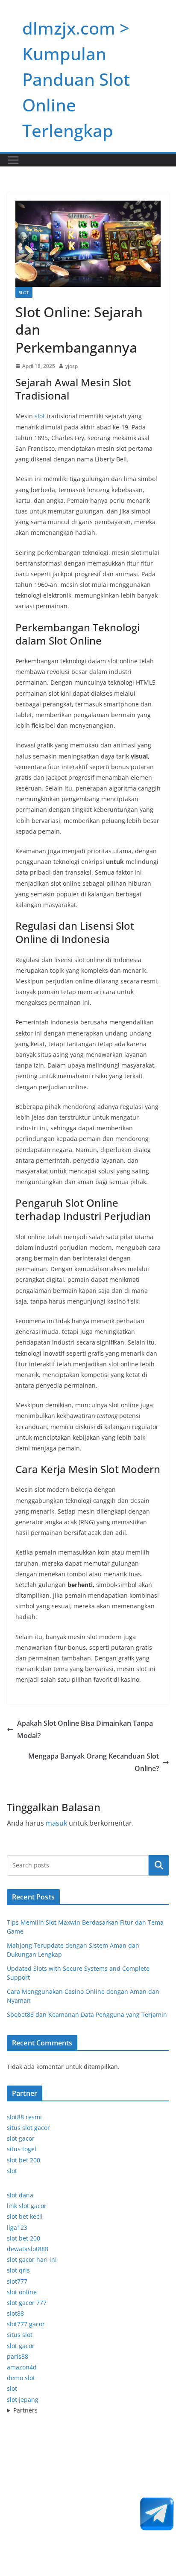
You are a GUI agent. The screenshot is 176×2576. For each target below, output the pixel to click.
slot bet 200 (23, 2160)
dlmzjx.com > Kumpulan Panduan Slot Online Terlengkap (76, 79)
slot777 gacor (26, 2324)
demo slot (21, 2378)
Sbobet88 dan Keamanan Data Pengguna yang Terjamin (87, 2014)
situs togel (22, 2149)
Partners (25, 2410)
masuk (56, 1823)
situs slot (20, 2335)
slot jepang (23, 2400)
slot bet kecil (25, 2216)
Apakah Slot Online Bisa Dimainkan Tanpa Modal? (85, 1729)
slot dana (20, 2195)
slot (40, 416)
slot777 (17, 2281)
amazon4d (22, 2367)
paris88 (18, 2356)
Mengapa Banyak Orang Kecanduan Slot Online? (94, 1762)
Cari (159, 1865)
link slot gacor (27, 2206)
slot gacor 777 (27, 2303)
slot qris (18, 2270)
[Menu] (13, 160)
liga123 (17, 2227)
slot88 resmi (24, 2117)
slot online (22, 2292)
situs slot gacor (28, 2128)
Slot (24, 292)
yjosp (72, 366)
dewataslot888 (28, 2249)
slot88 (15, 2313)
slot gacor (21, 2138)
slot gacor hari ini (32, 2259)
